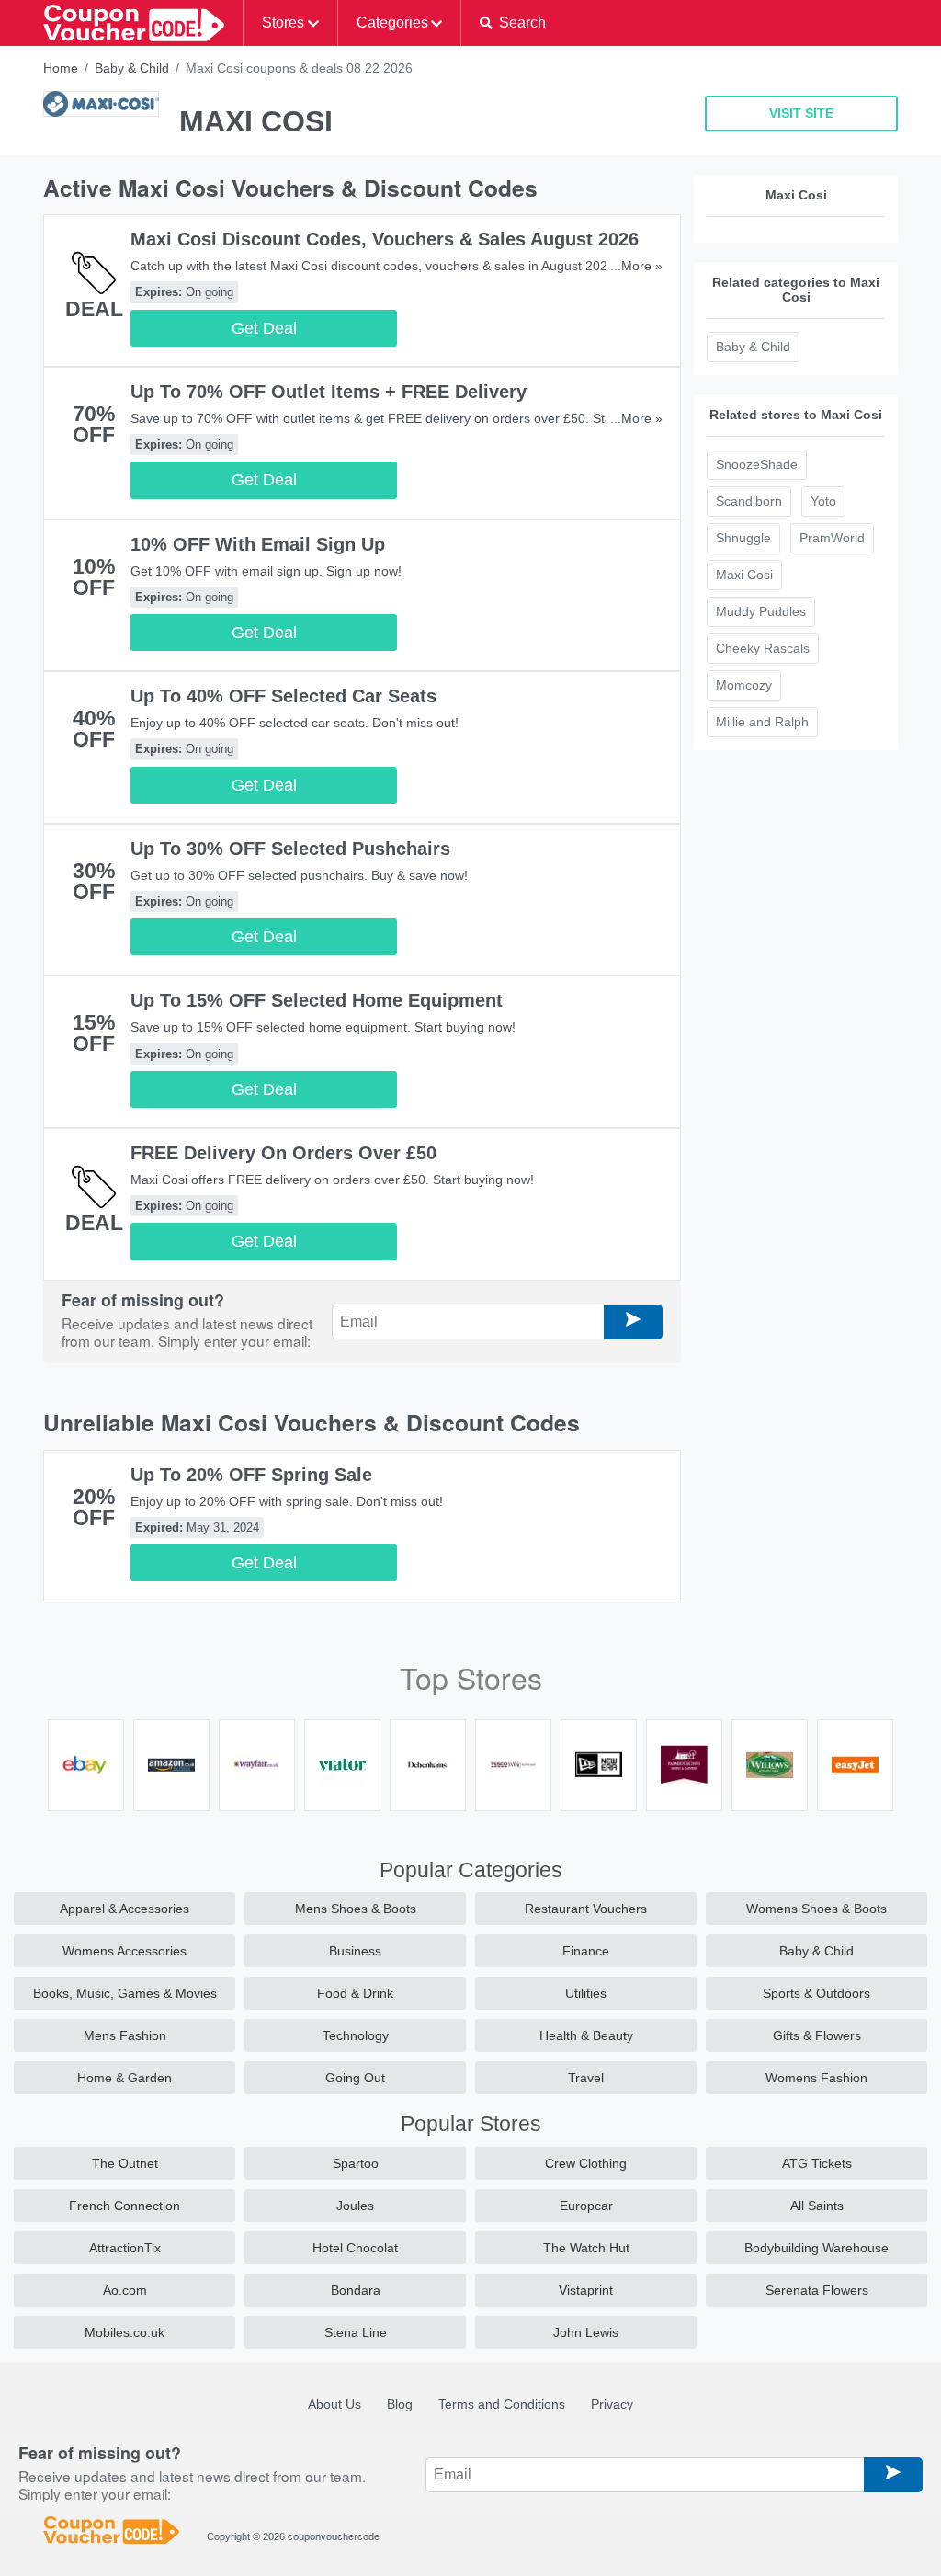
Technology (356, 2035)
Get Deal (264, 328)
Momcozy (744, 685)
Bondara (356, 2290)
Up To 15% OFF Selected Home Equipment (317, 1000)
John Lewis (586, 2332)
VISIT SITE (801, 113)
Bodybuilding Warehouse (816, 2248)
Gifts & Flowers (817, 2035)
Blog (400, 2404)
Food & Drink (355, 1993)
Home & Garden (125, 2078)
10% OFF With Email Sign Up (258, 544)
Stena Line (356, 2332)
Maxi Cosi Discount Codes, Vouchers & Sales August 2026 (385, 239)
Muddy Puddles (761, 611)
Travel (586, 2078)
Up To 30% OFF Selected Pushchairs (290, 849)
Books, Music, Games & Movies (125, 1993)
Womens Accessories (125, 1951)
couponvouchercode (334, 2536)
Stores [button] (283, 23)
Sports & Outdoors (816, 1993)
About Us (334, 2404)
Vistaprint (586, 2290)
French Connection (125, 2206)
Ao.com (125, 2290)
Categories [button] (392, 23)
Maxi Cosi (744, 575)
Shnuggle (743, 538)
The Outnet (125, 2163)
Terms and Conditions (502, 2404)
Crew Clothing (586, 2163)
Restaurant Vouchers (586, 1909)
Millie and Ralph (762, 722)
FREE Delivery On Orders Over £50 (283, 1153)
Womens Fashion (816, 2078)
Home (61, 68)
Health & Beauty (586, 2035)
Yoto (823, 501)
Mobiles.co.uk (125, 2332)
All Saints (817, 2206)
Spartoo (356, 2163)
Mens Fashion (125, 2035)
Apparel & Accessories (125, 1909)
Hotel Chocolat (355, 2248)
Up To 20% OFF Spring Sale (251, 1475)
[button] (512, 23)
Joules (355, 2206)
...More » (636, 266)
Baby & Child (132, 68)
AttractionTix (125, 2248)
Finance (586, 1951)
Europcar (586, 2206)
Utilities (586, 1993)
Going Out (355, 2078)
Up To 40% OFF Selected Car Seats (283, 696)
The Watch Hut (586, 2248)
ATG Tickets (817, 2163)
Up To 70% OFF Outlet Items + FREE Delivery (329, 392)
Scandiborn (749, 501)
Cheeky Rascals (763, 648)
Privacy (612, 2404)
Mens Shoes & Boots (356, 1909)
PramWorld (832, 538)
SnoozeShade (757, 464)
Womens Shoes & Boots (816, 1909)
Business (355, 1951)
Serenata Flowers (817, 2290)
